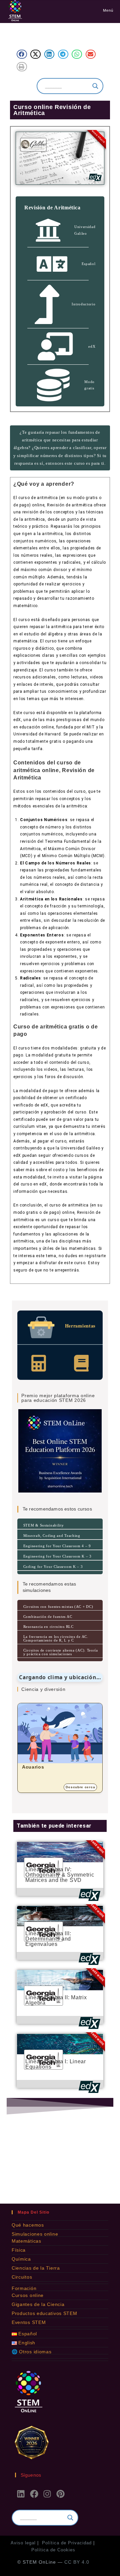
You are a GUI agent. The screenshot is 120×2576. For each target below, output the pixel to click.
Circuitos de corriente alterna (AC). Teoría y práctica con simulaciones (61, 1652)
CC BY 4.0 (77, 2562)
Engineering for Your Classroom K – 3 (57, 1556)
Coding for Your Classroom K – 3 (53, 1567)
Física (19, 2250)
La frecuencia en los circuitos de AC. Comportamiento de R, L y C (56, 1638)
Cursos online (28, 2295)
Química (21, 2259)
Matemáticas (26, 2241)
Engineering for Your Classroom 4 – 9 (57, 1546)
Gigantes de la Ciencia (38, 2304)
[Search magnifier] (95, 86)
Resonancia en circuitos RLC (48, 1627)
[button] (22, 54)
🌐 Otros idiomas (32, 2352)
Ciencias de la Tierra (36, 2268)
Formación (24, 2288)
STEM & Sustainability (44, 1525)
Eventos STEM (29, 2322)
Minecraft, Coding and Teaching (52, 1536)
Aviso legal (23, 2543)
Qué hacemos (28, 2225)
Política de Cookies (53, 2550)
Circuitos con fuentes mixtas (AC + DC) (58, 1607)
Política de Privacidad (67, 2543)
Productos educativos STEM (44, 2313)
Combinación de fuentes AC (48, 1617)
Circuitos (22, 2277)
